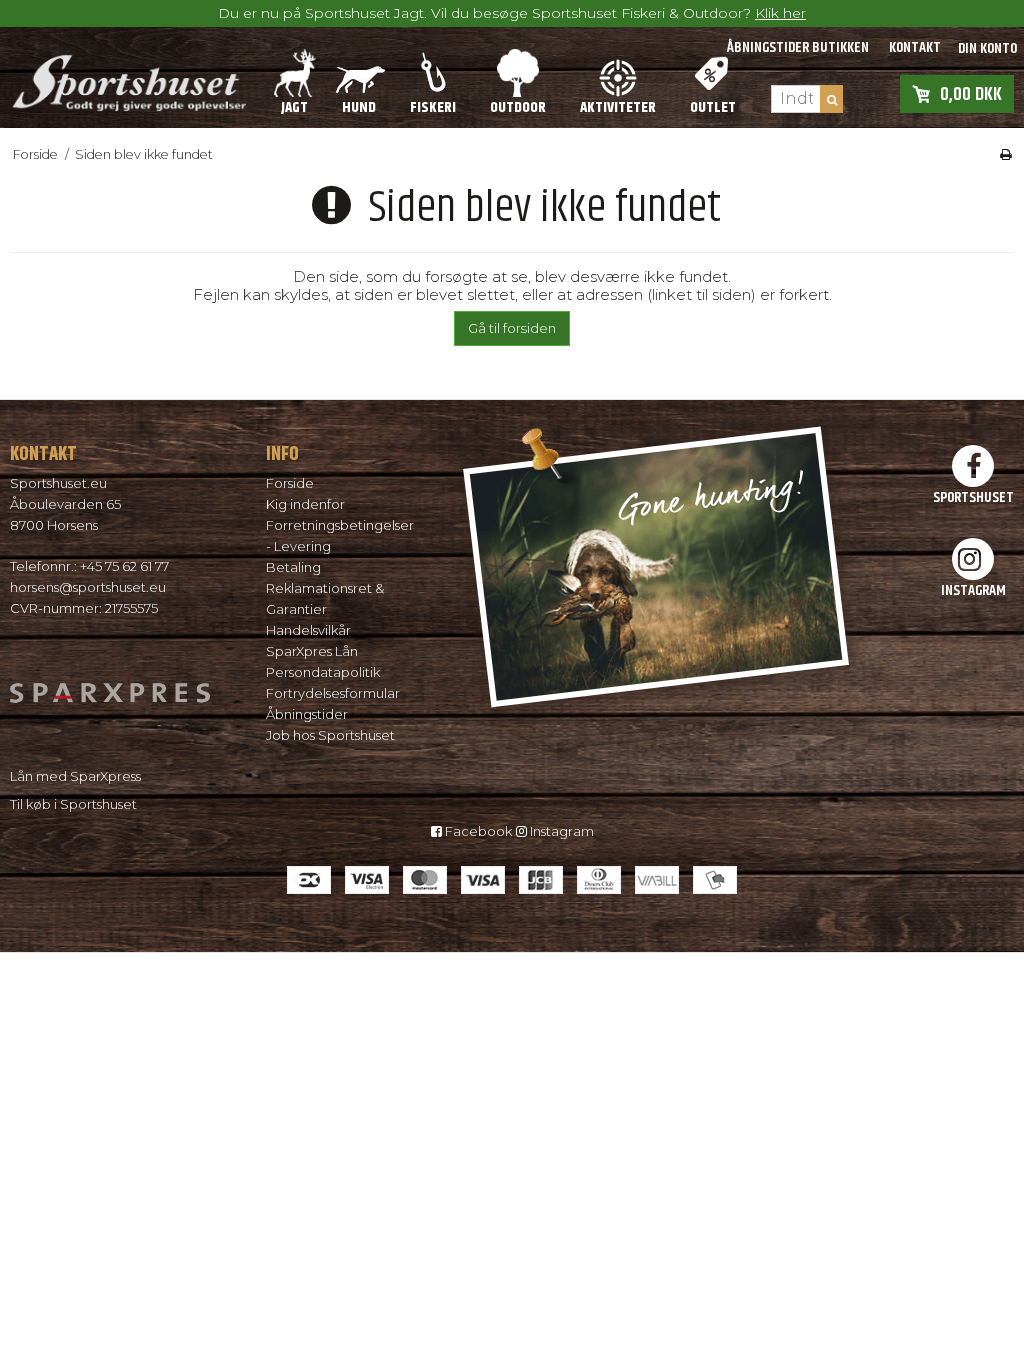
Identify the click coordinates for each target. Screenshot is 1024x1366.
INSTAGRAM (973, 590)
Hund (359, 107)
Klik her (780, 13)
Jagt (294, 107)
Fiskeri (433, 107)
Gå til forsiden (512, 328)
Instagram (560, 831)
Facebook (477, 831)
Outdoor (518, 107)
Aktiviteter (618, 107)
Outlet (713, 107)
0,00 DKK (971, 93)
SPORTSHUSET (973, 497)
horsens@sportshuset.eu (88, 587)
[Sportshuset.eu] (128, 77)
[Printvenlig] (1006, 154)
